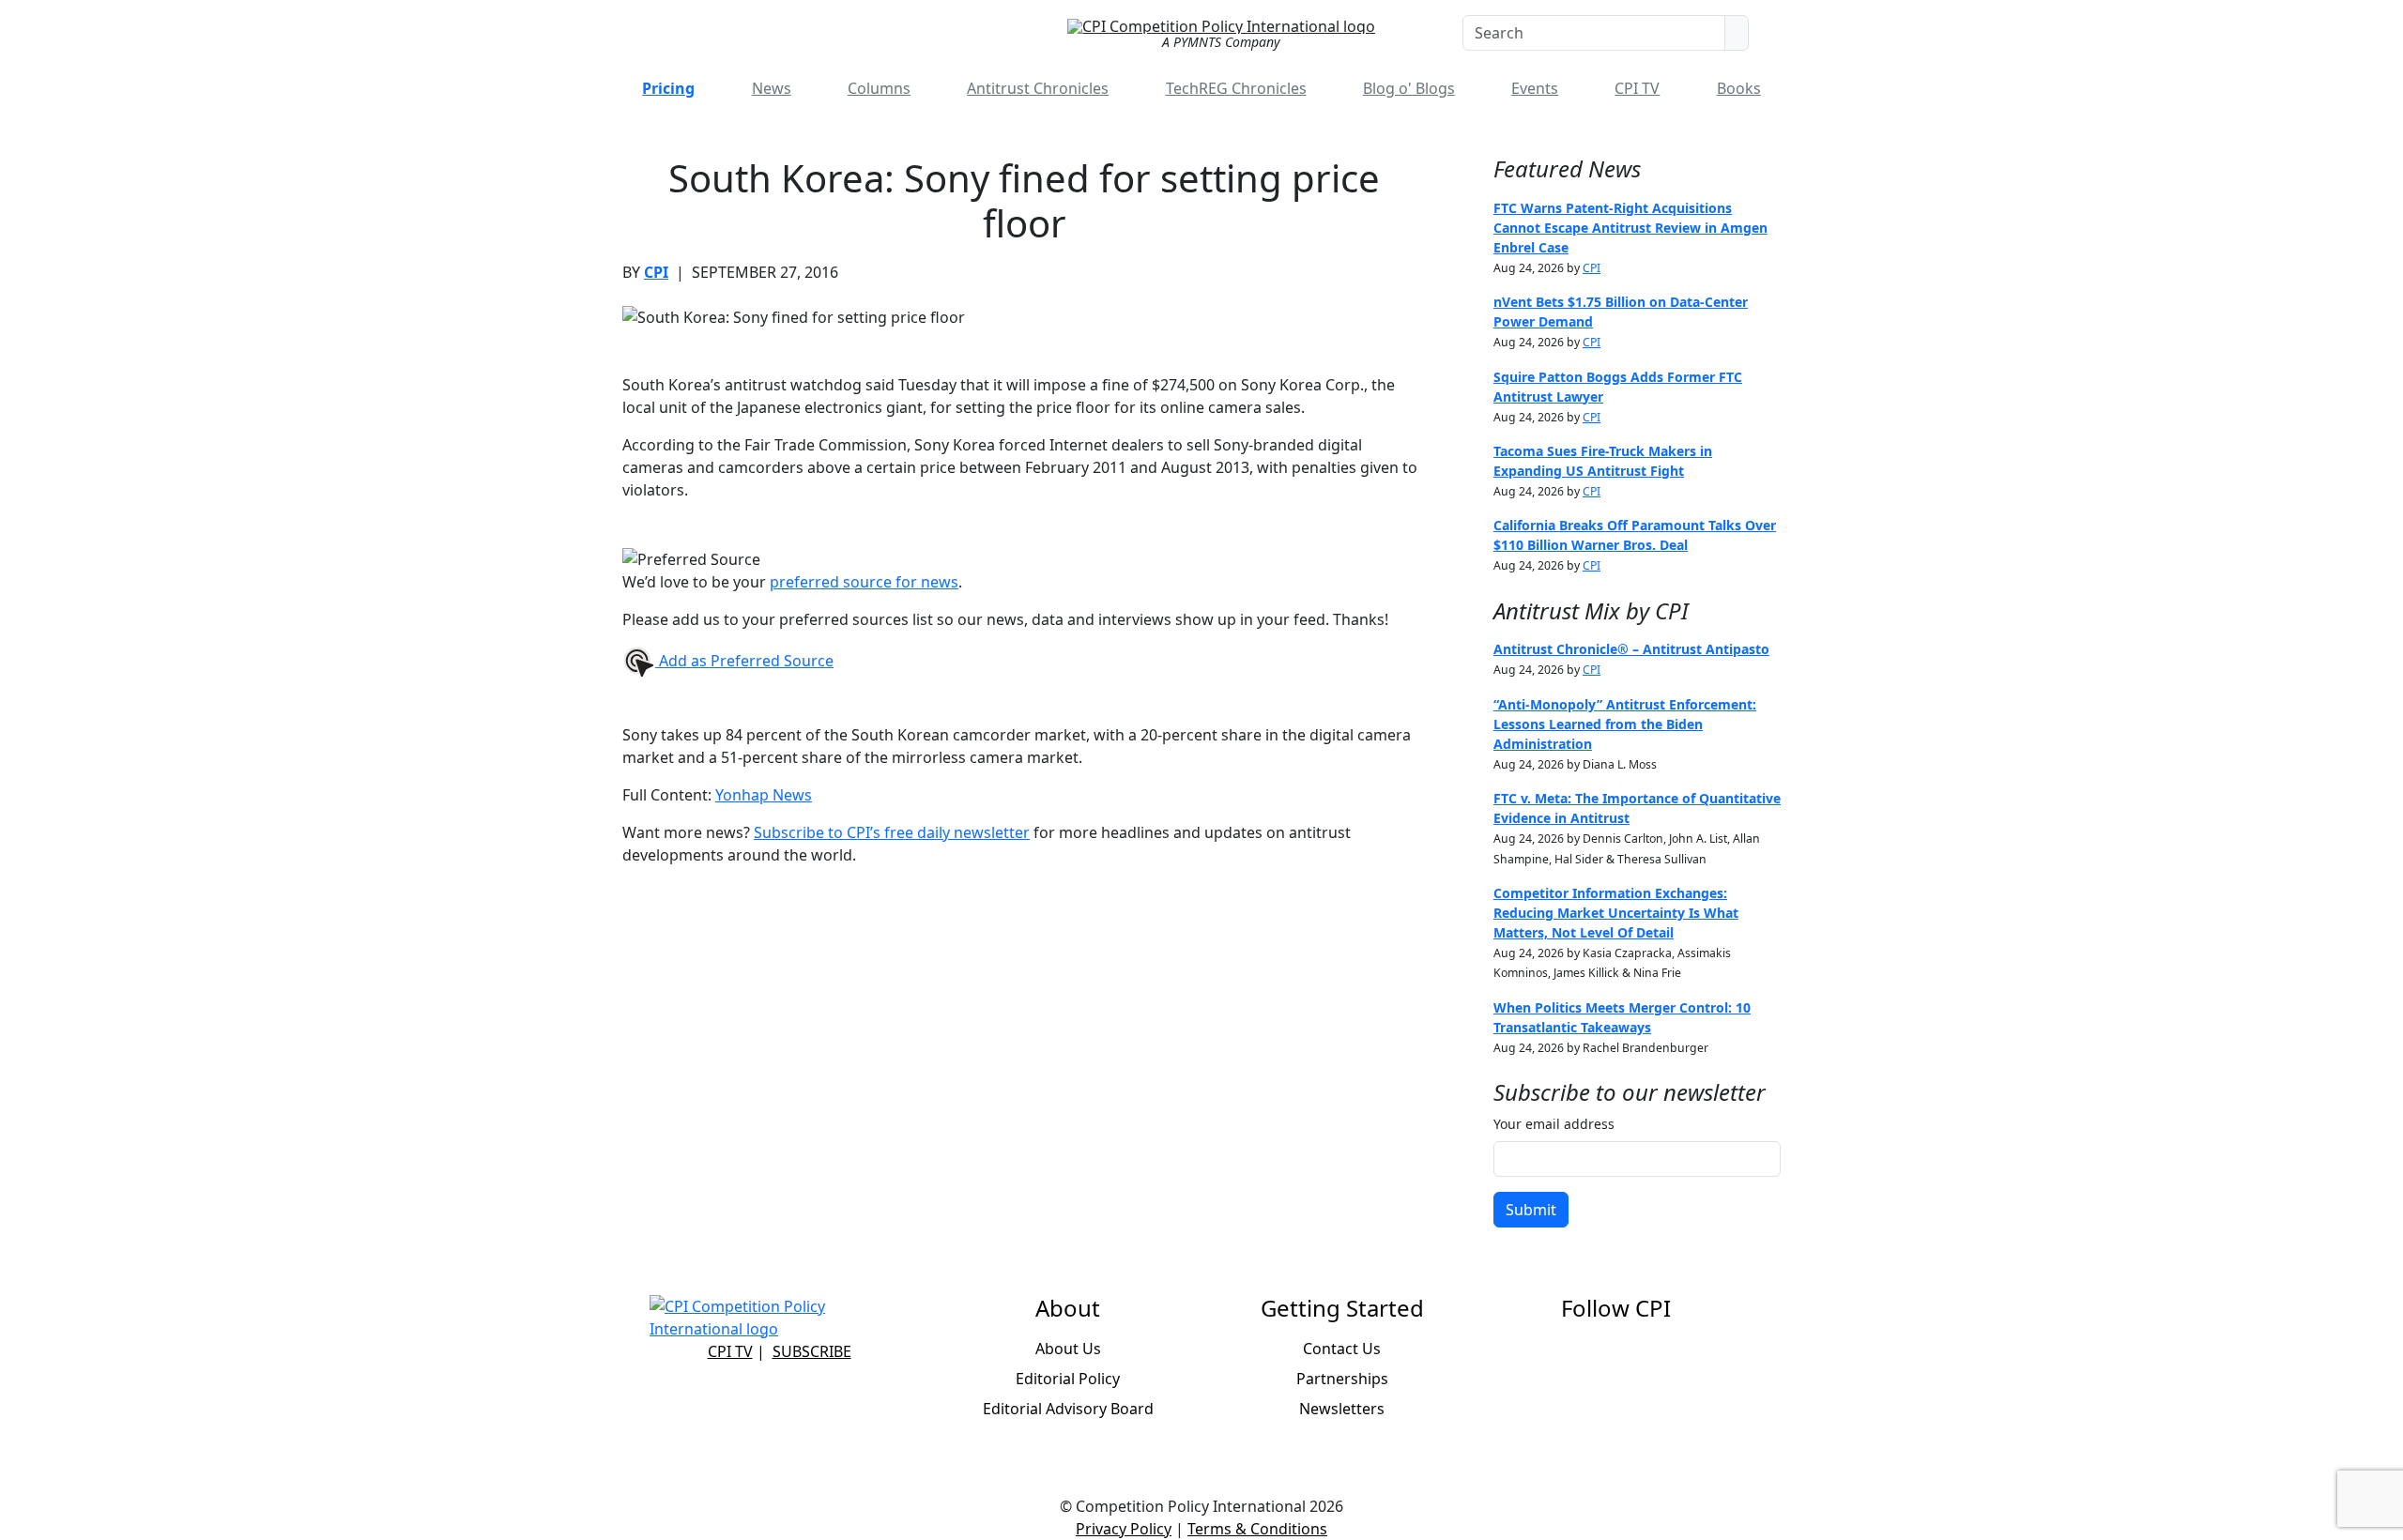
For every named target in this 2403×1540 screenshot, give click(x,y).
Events (1535, 88)
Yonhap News (764, 795)
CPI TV (1637, 88)
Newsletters (1342, 1409)
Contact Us (1342, 1349)
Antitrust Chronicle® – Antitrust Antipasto (1631, 649)
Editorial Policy (1068, 1379)
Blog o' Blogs (1409, 88)
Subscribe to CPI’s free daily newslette (888, 832)
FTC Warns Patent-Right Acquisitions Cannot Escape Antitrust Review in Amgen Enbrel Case (1630, 228)
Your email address (1554, 1124)
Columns (879, 88)
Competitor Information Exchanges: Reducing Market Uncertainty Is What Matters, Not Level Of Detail (1616, 913)
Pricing (668, 88)
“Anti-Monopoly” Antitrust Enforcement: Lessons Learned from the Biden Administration (1625, 724)
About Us (1068, 1349)
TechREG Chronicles (1236, 88)
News (772, 88)
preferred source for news (864, 582)
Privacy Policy (1124, 1529)
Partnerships (1342, 1379)
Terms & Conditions (1257, 1529)
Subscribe (812, 1351)
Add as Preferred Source (744, 661)
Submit (1531, 1210)
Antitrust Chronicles (1038, 88)
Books (1739, 88)
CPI (656, 272)
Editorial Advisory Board (1068, 1409)
